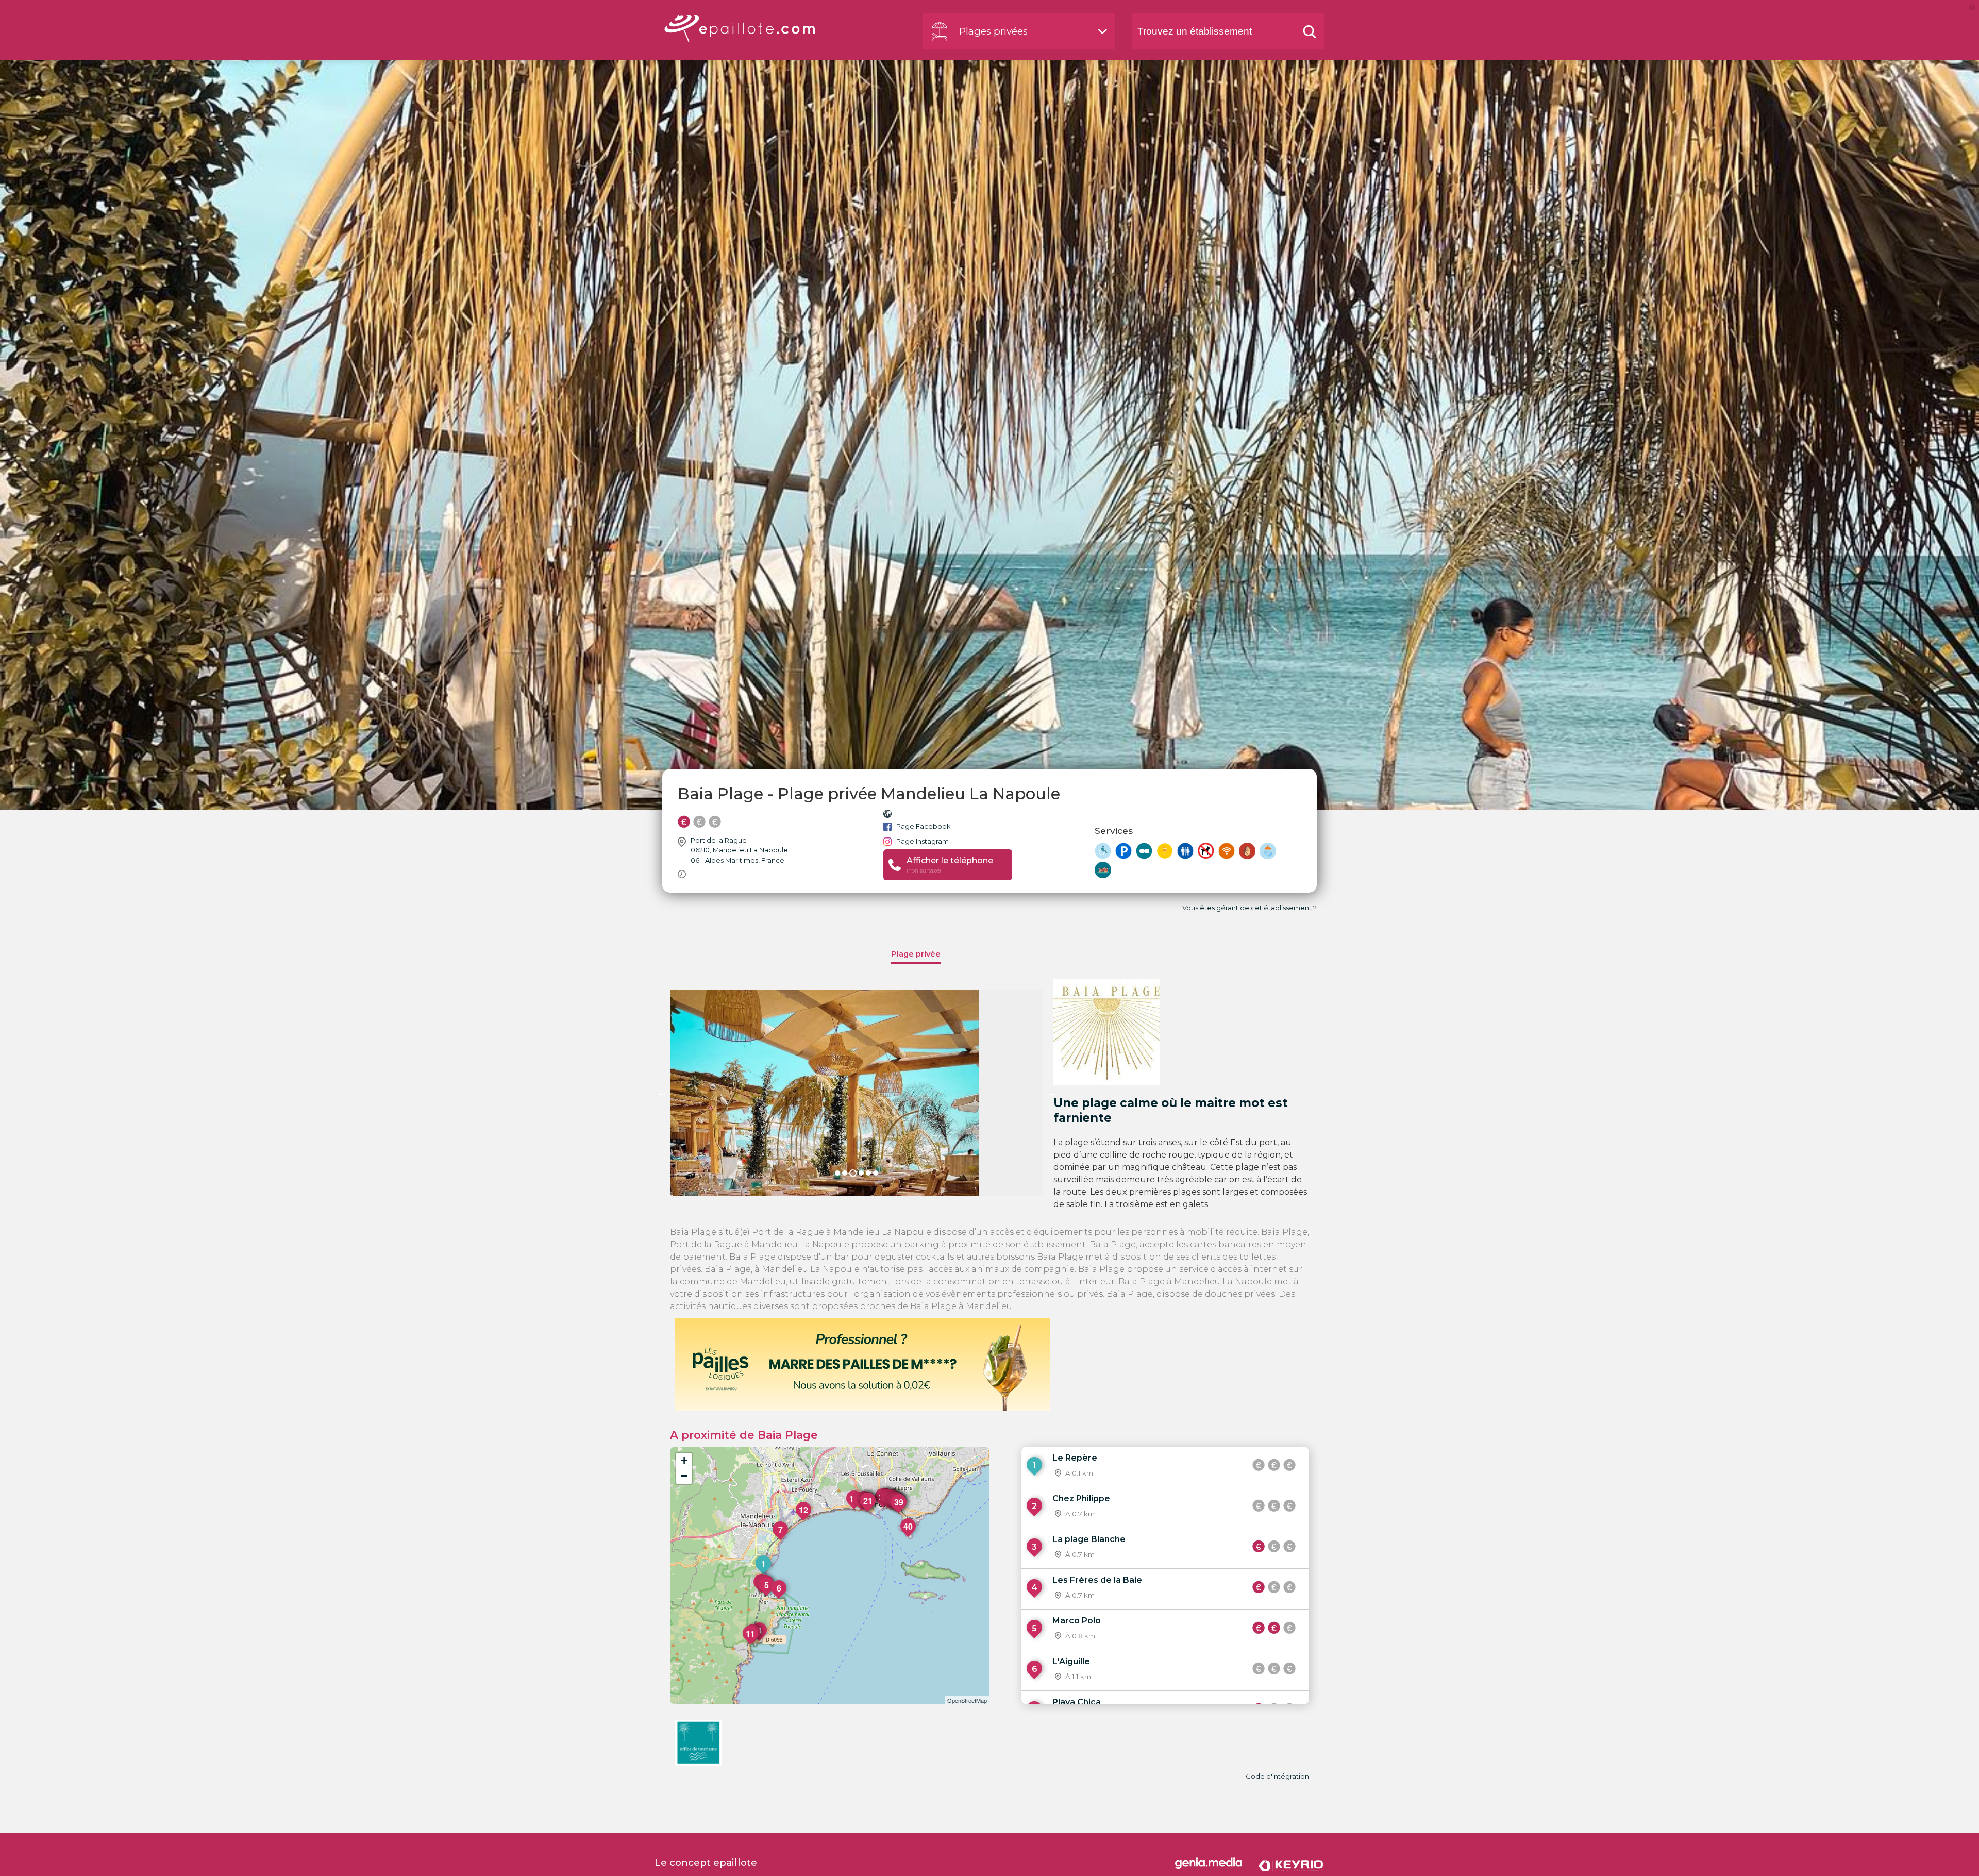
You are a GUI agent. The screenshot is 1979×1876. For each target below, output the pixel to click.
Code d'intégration (1277, 1776)
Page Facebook (924, 826)
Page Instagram (923, 841)
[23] (884, 1507)
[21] (868, 1511)
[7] (781, 1540)
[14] (862, 1510)
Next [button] (1051, 1093)
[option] (857, 1093)
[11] (751, 1644)
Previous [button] (662, 1093)
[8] (760, 1641)
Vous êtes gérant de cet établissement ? (1250, 908)
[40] (909, 1537)
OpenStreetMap (967, 1700)
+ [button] (684, 1460)
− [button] (684, 1476)
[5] (767, 1596)
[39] (899, 1513)
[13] (854, 1509)
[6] (779, 1599)
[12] (804, 1520)
